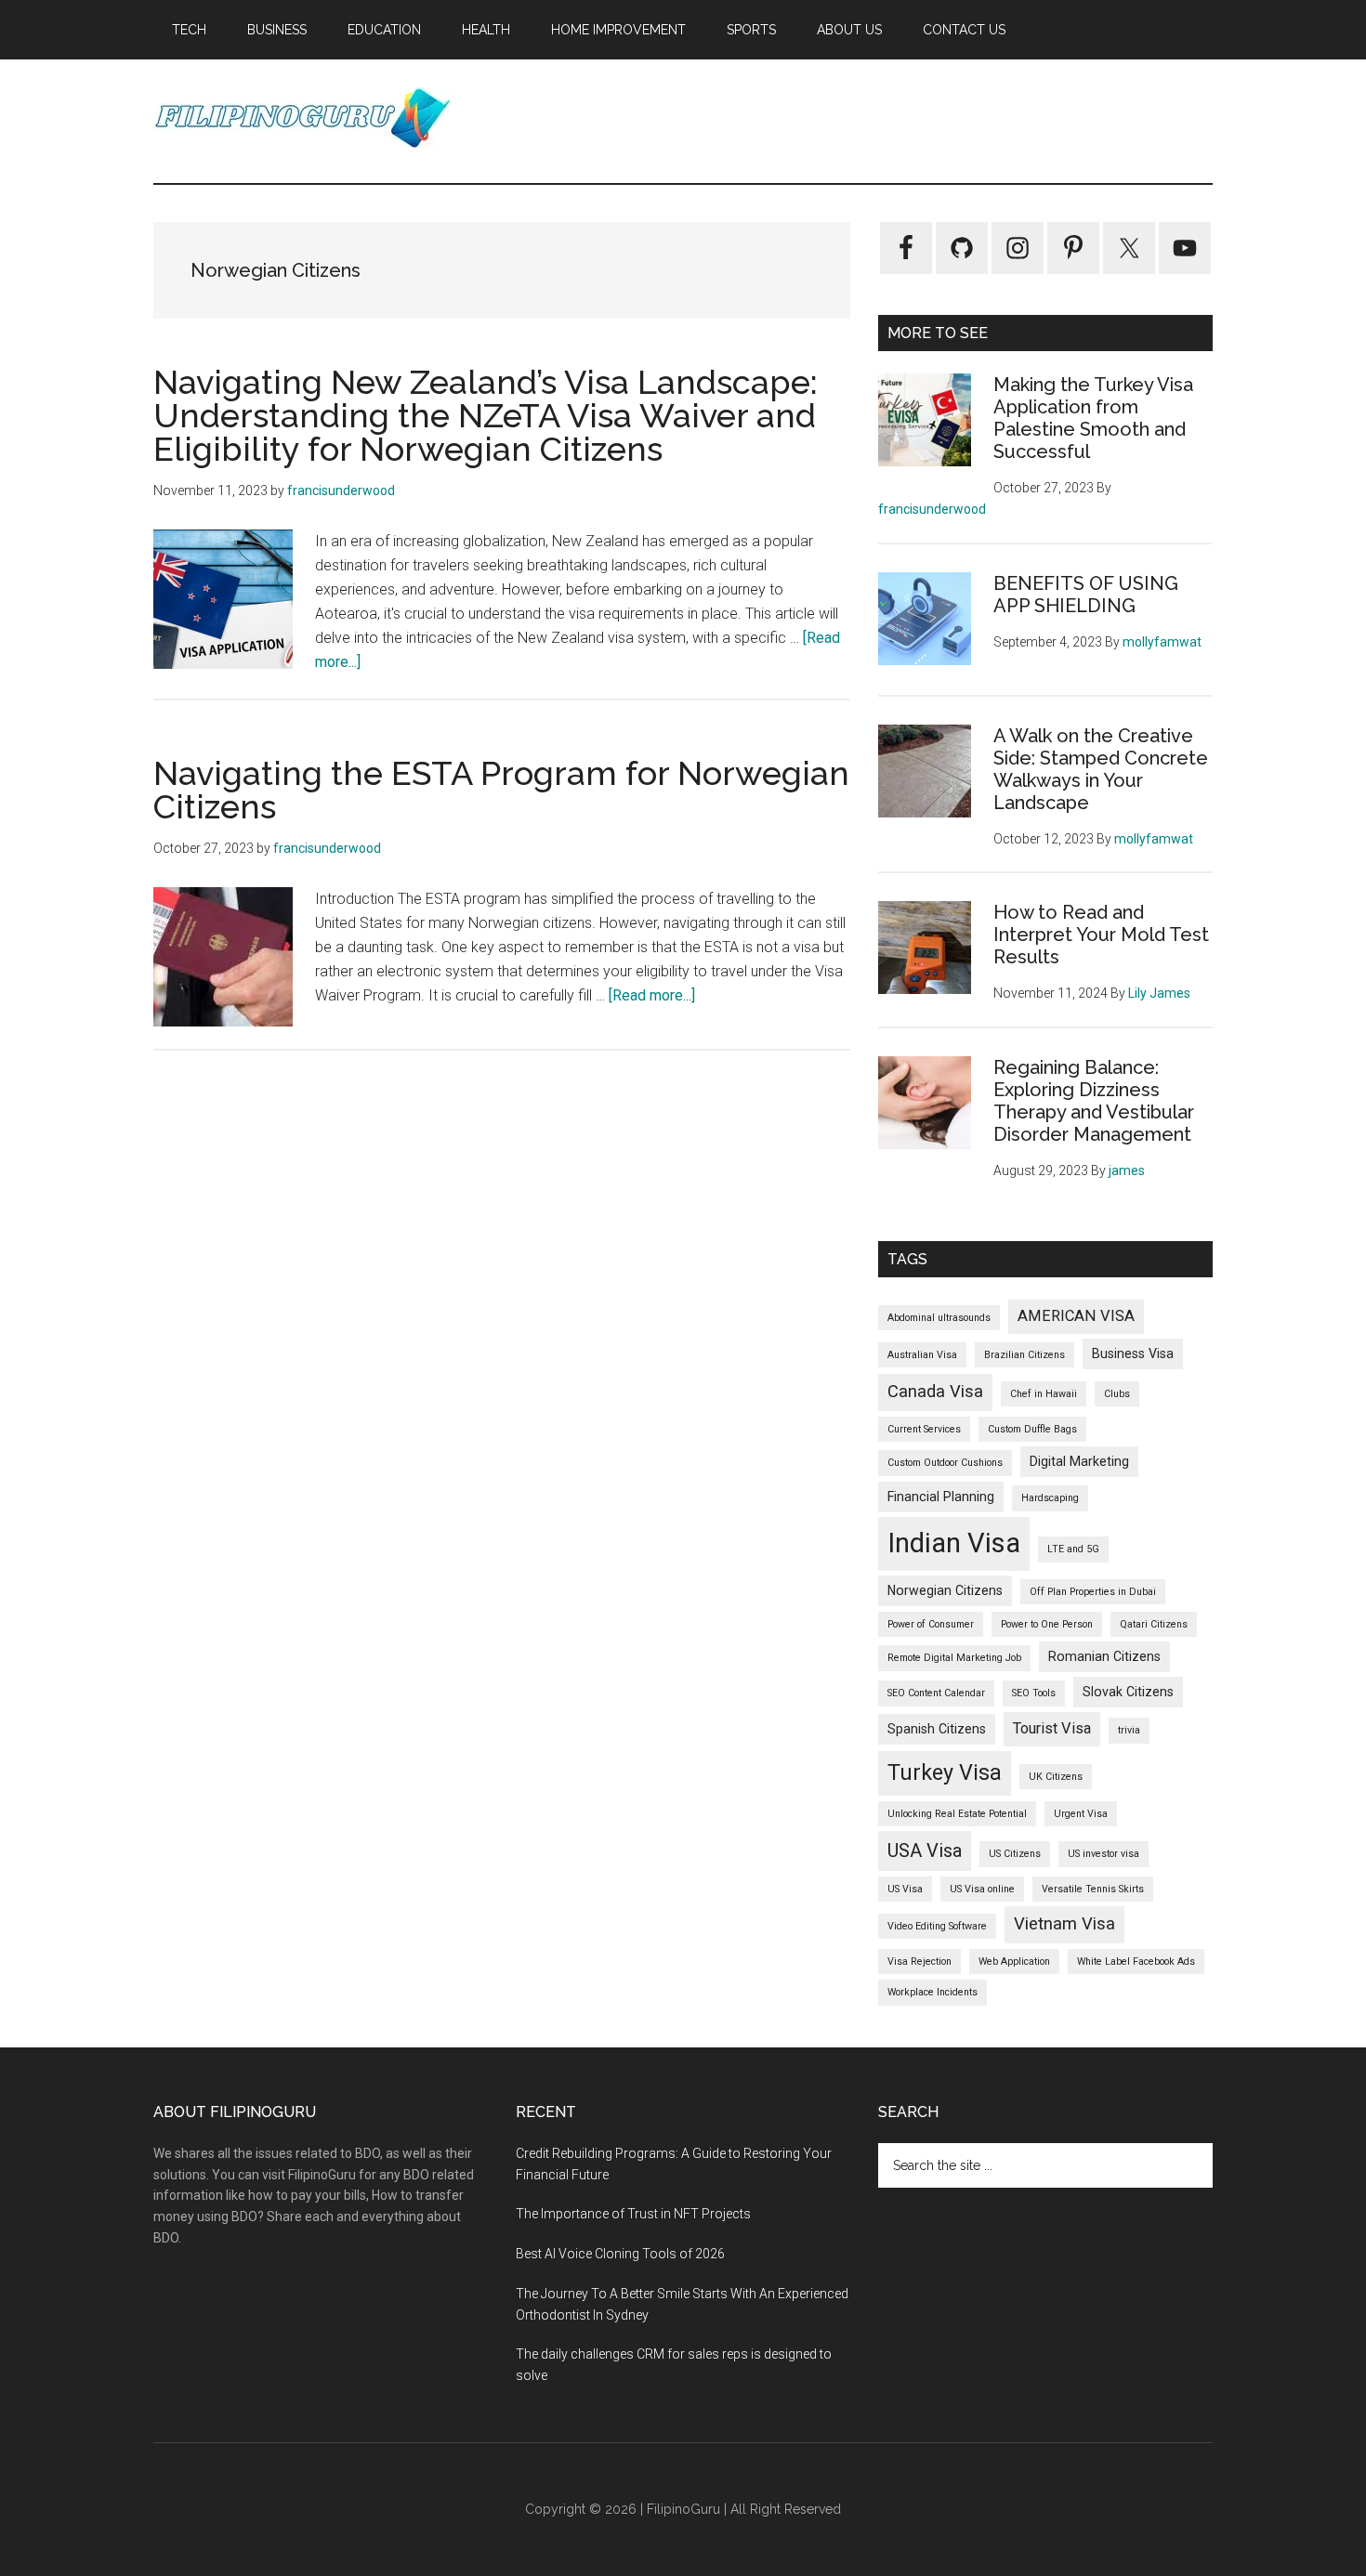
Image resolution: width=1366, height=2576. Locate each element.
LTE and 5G (1073, 1549)
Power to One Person (1047, 1624)
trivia (1129, 1730)
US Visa (905, 1889)
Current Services (924, 1429)
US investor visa (1103, 1854)
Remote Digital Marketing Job (954, 1658)
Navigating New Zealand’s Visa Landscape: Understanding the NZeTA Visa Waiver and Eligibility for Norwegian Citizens (486, 415)
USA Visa (925, 1850)
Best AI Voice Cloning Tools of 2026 (620, 2254)
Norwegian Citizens (945, 1590)
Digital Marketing (1079, 1461)
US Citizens (1015, 1854)
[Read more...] (652, 995)
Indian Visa (954, 1543)
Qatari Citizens (1154, 1624)
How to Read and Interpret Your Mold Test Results (1101, 935)
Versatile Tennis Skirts (1093, 1889)
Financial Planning (941, 1497)
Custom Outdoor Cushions (945, 1463)
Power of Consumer (931, 1624)
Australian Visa (922, 1355)
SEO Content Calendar (936, 1693)
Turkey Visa (945, 1772)
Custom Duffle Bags (1032, 1429)
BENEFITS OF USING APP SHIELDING (1086, 595)
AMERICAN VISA (1076, 1316)
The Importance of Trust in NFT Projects (633, 2214)
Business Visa (1133, 1353)
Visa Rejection (919, 1961)
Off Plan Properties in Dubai (1093, 1592)
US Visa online (982, 1889)
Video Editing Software (937, 1926)
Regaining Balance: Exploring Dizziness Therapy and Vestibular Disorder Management (1094, 1101)
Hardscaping (1050, 1498)
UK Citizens (1056, 1777)
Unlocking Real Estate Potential (957, 1814)
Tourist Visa (1052, 1728)
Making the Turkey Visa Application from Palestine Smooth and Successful (1093, 418)
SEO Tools (1034, 1693)
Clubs (1117, 1394)
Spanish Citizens (937, 1729)
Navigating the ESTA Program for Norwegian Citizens (501, 790)
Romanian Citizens (1104, 1656)
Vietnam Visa (1064, 1924)
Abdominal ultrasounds (939, 1318)
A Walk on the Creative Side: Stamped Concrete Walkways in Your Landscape (1101, 769)
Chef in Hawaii (1044, 1394)
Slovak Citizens (1128, 1692)
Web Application (1014, 1961)
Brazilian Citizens (1024, 1355)
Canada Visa (935, 1392)
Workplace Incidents (933, 1992)
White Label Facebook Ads (1136, 1961)
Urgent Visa (1081, 1814)
